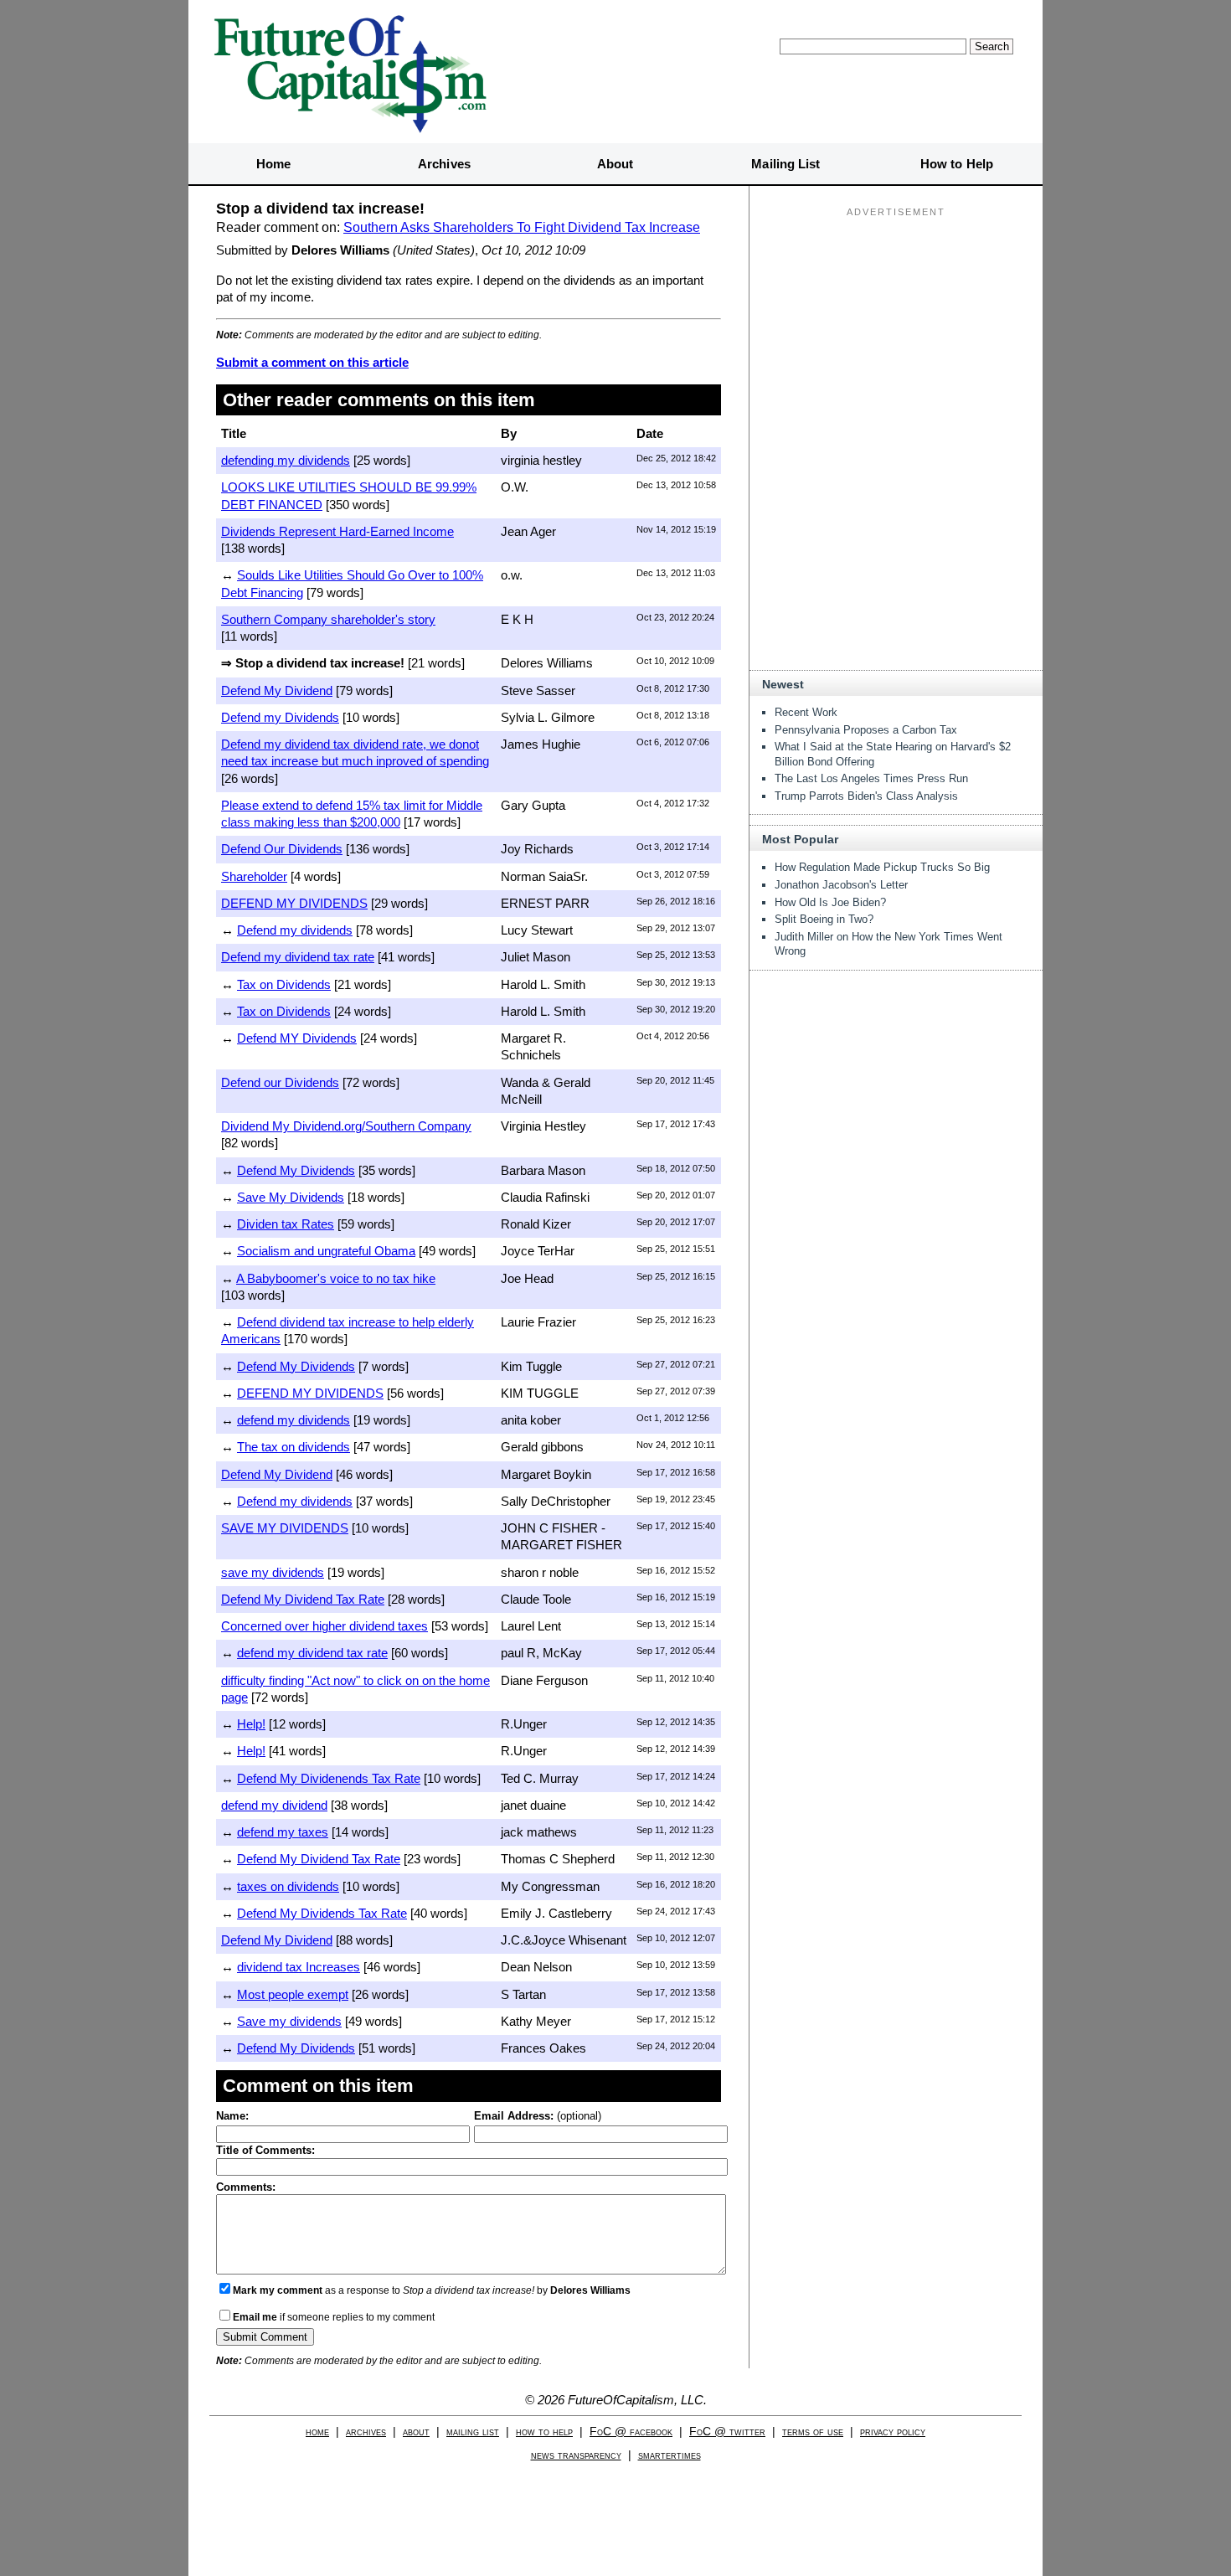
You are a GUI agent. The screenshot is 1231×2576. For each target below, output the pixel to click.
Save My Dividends (291, 1197)
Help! (251, 1724)
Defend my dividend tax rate (298, 957)
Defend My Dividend (277, 690)
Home (273, 164)
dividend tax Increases (299, 1967)
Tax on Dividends (284, 984)
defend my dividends (294, 1420)
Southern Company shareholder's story (328, 619)
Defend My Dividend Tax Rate (303, 1599)
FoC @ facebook (631, 2432)
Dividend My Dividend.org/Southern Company (346, 1126)
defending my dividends (286, 460)
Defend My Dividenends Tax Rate (329, 1778)
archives (366, 2432)
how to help (544, 2432)
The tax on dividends (294, 1447)
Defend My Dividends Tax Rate (322, 1913)
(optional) (538, 2116)
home (317, 2432)
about (416, 2432)
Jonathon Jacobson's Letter (841, 885)
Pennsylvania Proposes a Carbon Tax (866, 730)
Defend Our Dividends (282, 849)
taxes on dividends (288, 1886)
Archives (444, 164)
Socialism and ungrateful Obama (326, 1251)
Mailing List (785, 164)
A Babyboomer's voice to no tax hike (336, 1278)
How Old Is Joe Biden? (830, 902)
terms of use (813, 2432)
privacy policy (893, 2432)
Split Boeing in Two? (824, 919)
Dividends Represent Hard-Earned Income (337, 531)
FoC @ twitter (727, 2432)
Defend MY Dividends (297, 1038)
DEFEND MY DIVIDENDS (294, 903)
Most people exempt (293, 1994)
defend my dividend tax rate (312, 1653)
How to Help (957, 164)
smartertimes (670, 2455)
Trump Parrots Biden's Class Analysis (866, 796)
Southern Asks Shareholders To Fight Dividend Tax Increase (522, 227)
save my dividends (273, 1572)
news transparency (576, 2455)
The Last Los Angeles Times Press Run (871, 778)
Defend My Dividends (296, 1170)
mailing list (473, 2432)
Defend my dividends (295, 930)
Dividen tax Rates (286, 1224)
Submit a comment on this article (312, 362)
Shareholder (254, 876)
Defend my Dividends (280, 717)
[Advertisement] (896, 327)
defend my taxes (283, 1832)
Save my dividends (289, 2021)
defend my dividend (274, 1805)
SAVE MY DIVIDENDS (285, 1528)
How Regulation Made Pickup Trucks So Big (882, 867)
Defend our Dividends (280, 1082)
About (615, 164)
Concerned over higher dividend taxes (324, 1626)
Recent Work (806, 712)
